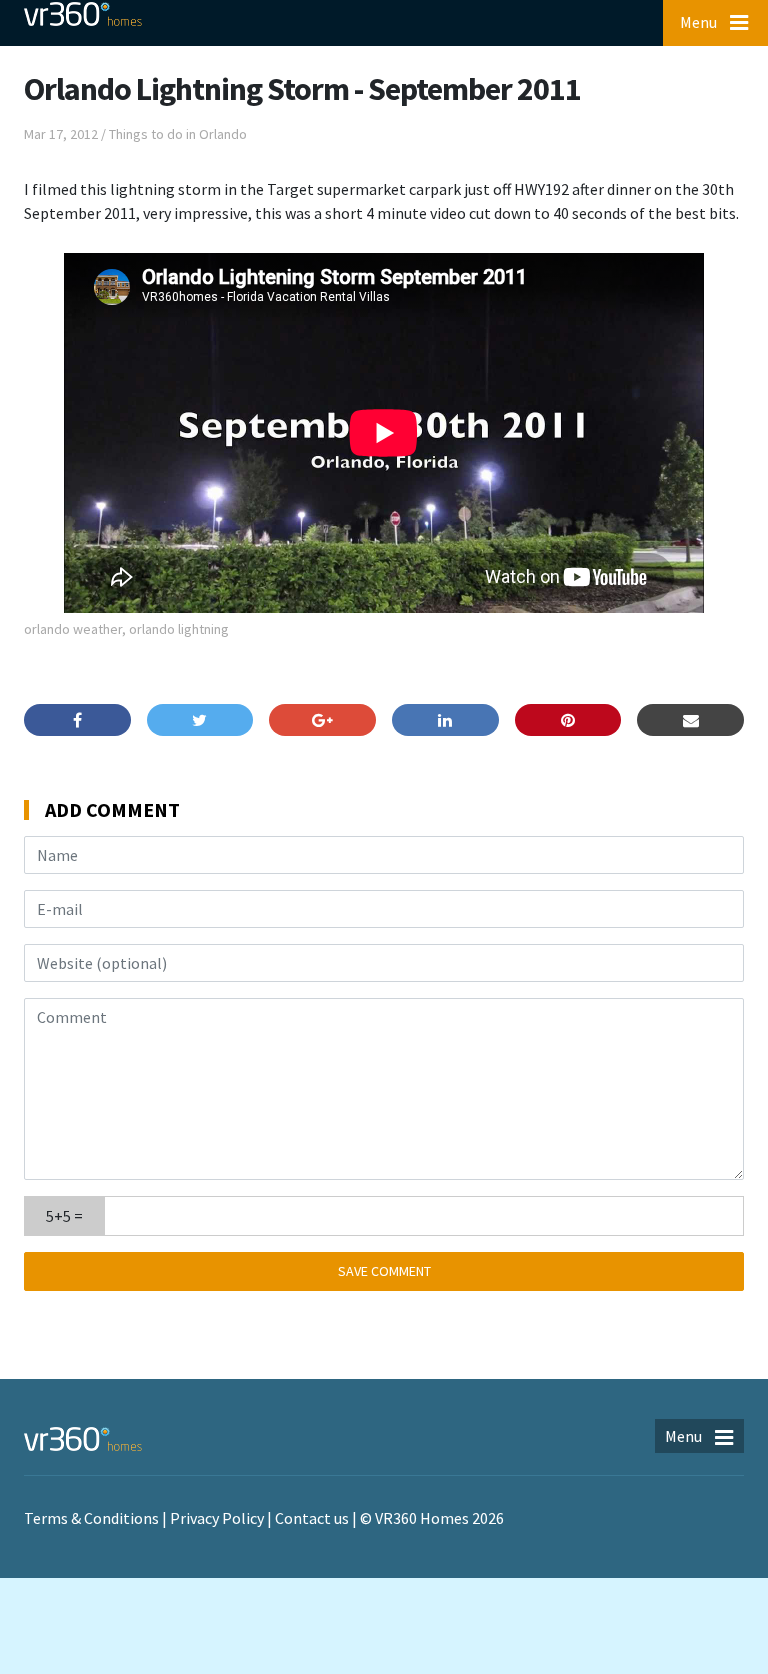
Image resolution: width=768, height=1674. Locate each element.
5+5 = (64, 1216)
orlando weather (73, 629)
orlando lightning (179, 629)
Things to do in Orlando (178, 134)
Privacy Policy (217, 1518)
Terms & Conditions (91, 1518)
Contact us (312, 1518)
